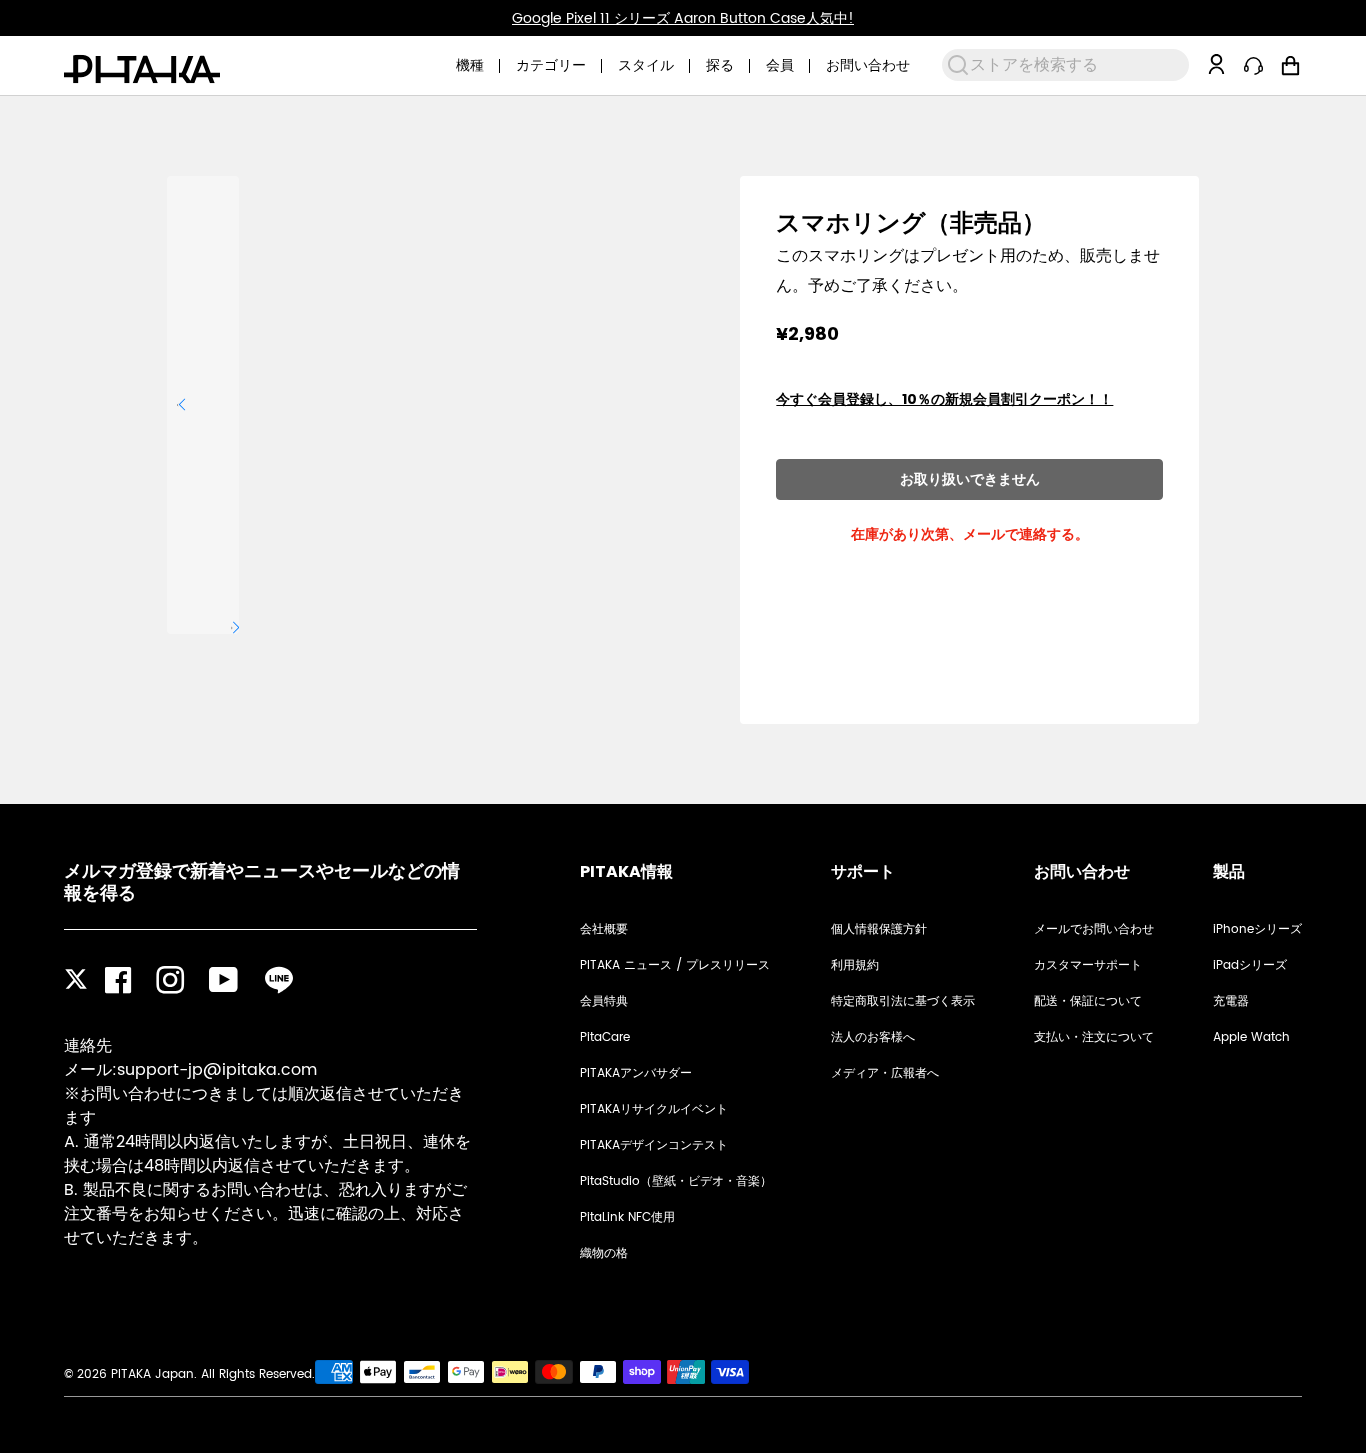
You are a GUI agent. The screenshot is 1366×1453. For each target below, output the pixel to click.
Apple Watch (1251, 1037)
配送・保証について (1088, 1001)
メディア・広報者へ (885, 1073)
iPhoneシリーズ (1257, 929)
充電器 (1231, 1001)
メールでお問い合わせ (1094, 929)
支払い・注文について (1094, 1037)
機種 (470, 65)
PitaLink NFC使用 (627, 1217)
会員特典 (604, 1001)
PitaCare (605, 1037)
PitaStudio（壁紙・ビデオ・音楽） (676, 1181)
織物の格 (604, 1253)
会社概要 (604, 929)
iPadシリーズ (1250, 965)
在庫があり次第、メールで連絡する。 (970, 534)
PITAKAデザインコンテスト (654, 1145)
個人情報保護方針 (879, 929)
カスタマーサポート (1088, 965)
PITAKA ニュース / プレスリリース (675, 965)
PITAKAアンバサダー (636, 1073)
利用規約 (855, 965)
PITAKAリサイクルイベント (654, 1109)
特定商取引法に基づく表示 (903, 1001)
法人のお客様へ (873, 1037)
